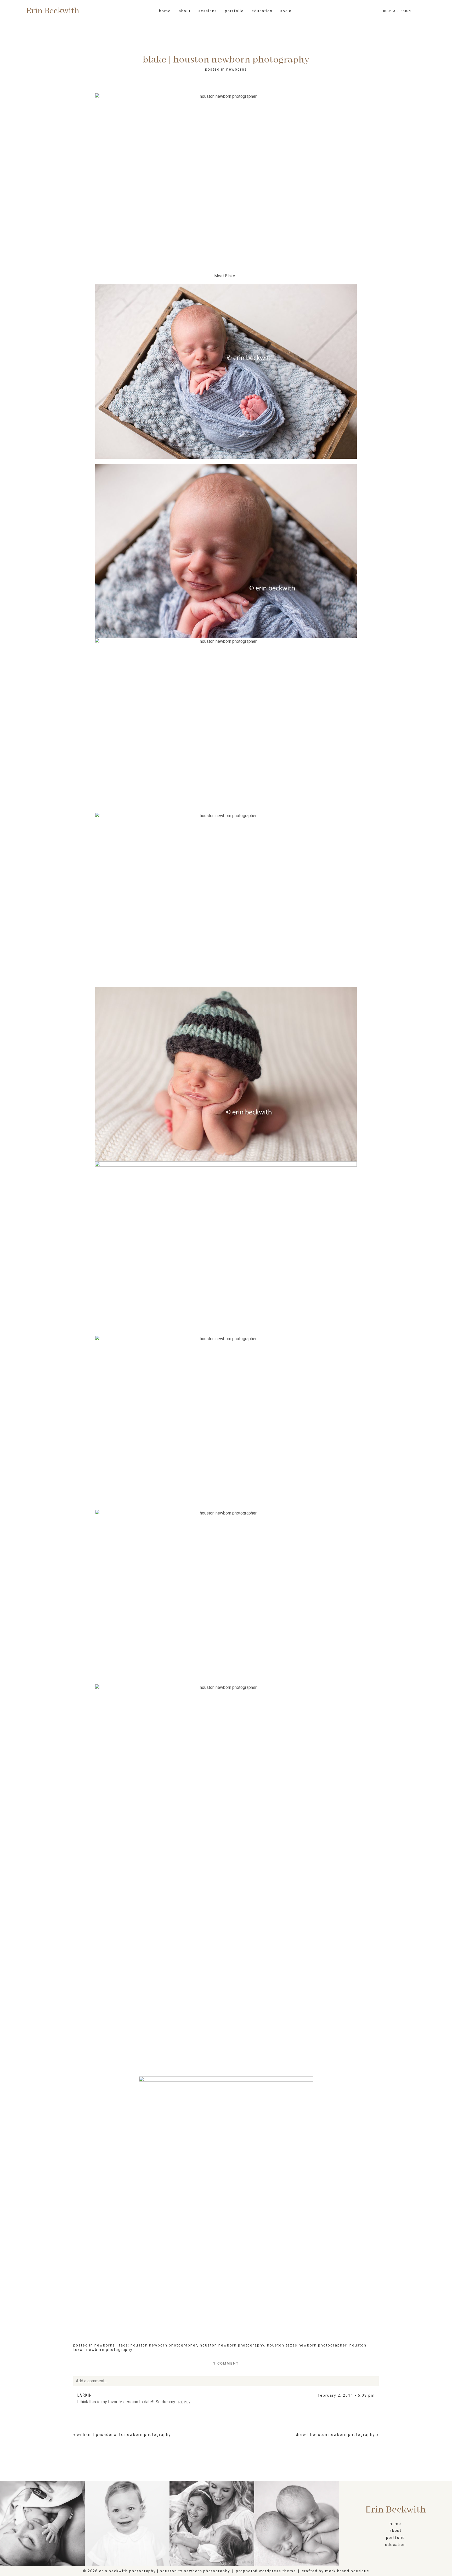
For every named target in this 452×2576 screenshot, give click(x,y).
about (396, 2531)
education (262, 11)
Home (396, 2524)
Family (212, 2524)
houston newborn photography (232, 2345)
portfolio (234, 11)
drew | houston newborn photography (335, 2435)
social (287, 11)
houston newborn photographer (164, 2345)
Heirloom (127, 2524)
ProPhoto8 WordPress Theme (266, 2571)
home (165, 11)
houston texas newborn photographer (307, 2345)
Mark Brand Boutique (347, 2571)
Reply (185, 2402)
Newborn (296, 2524)
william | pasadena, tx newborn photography (124, 2435)
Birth (42, 2524)
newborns (237, 69)
